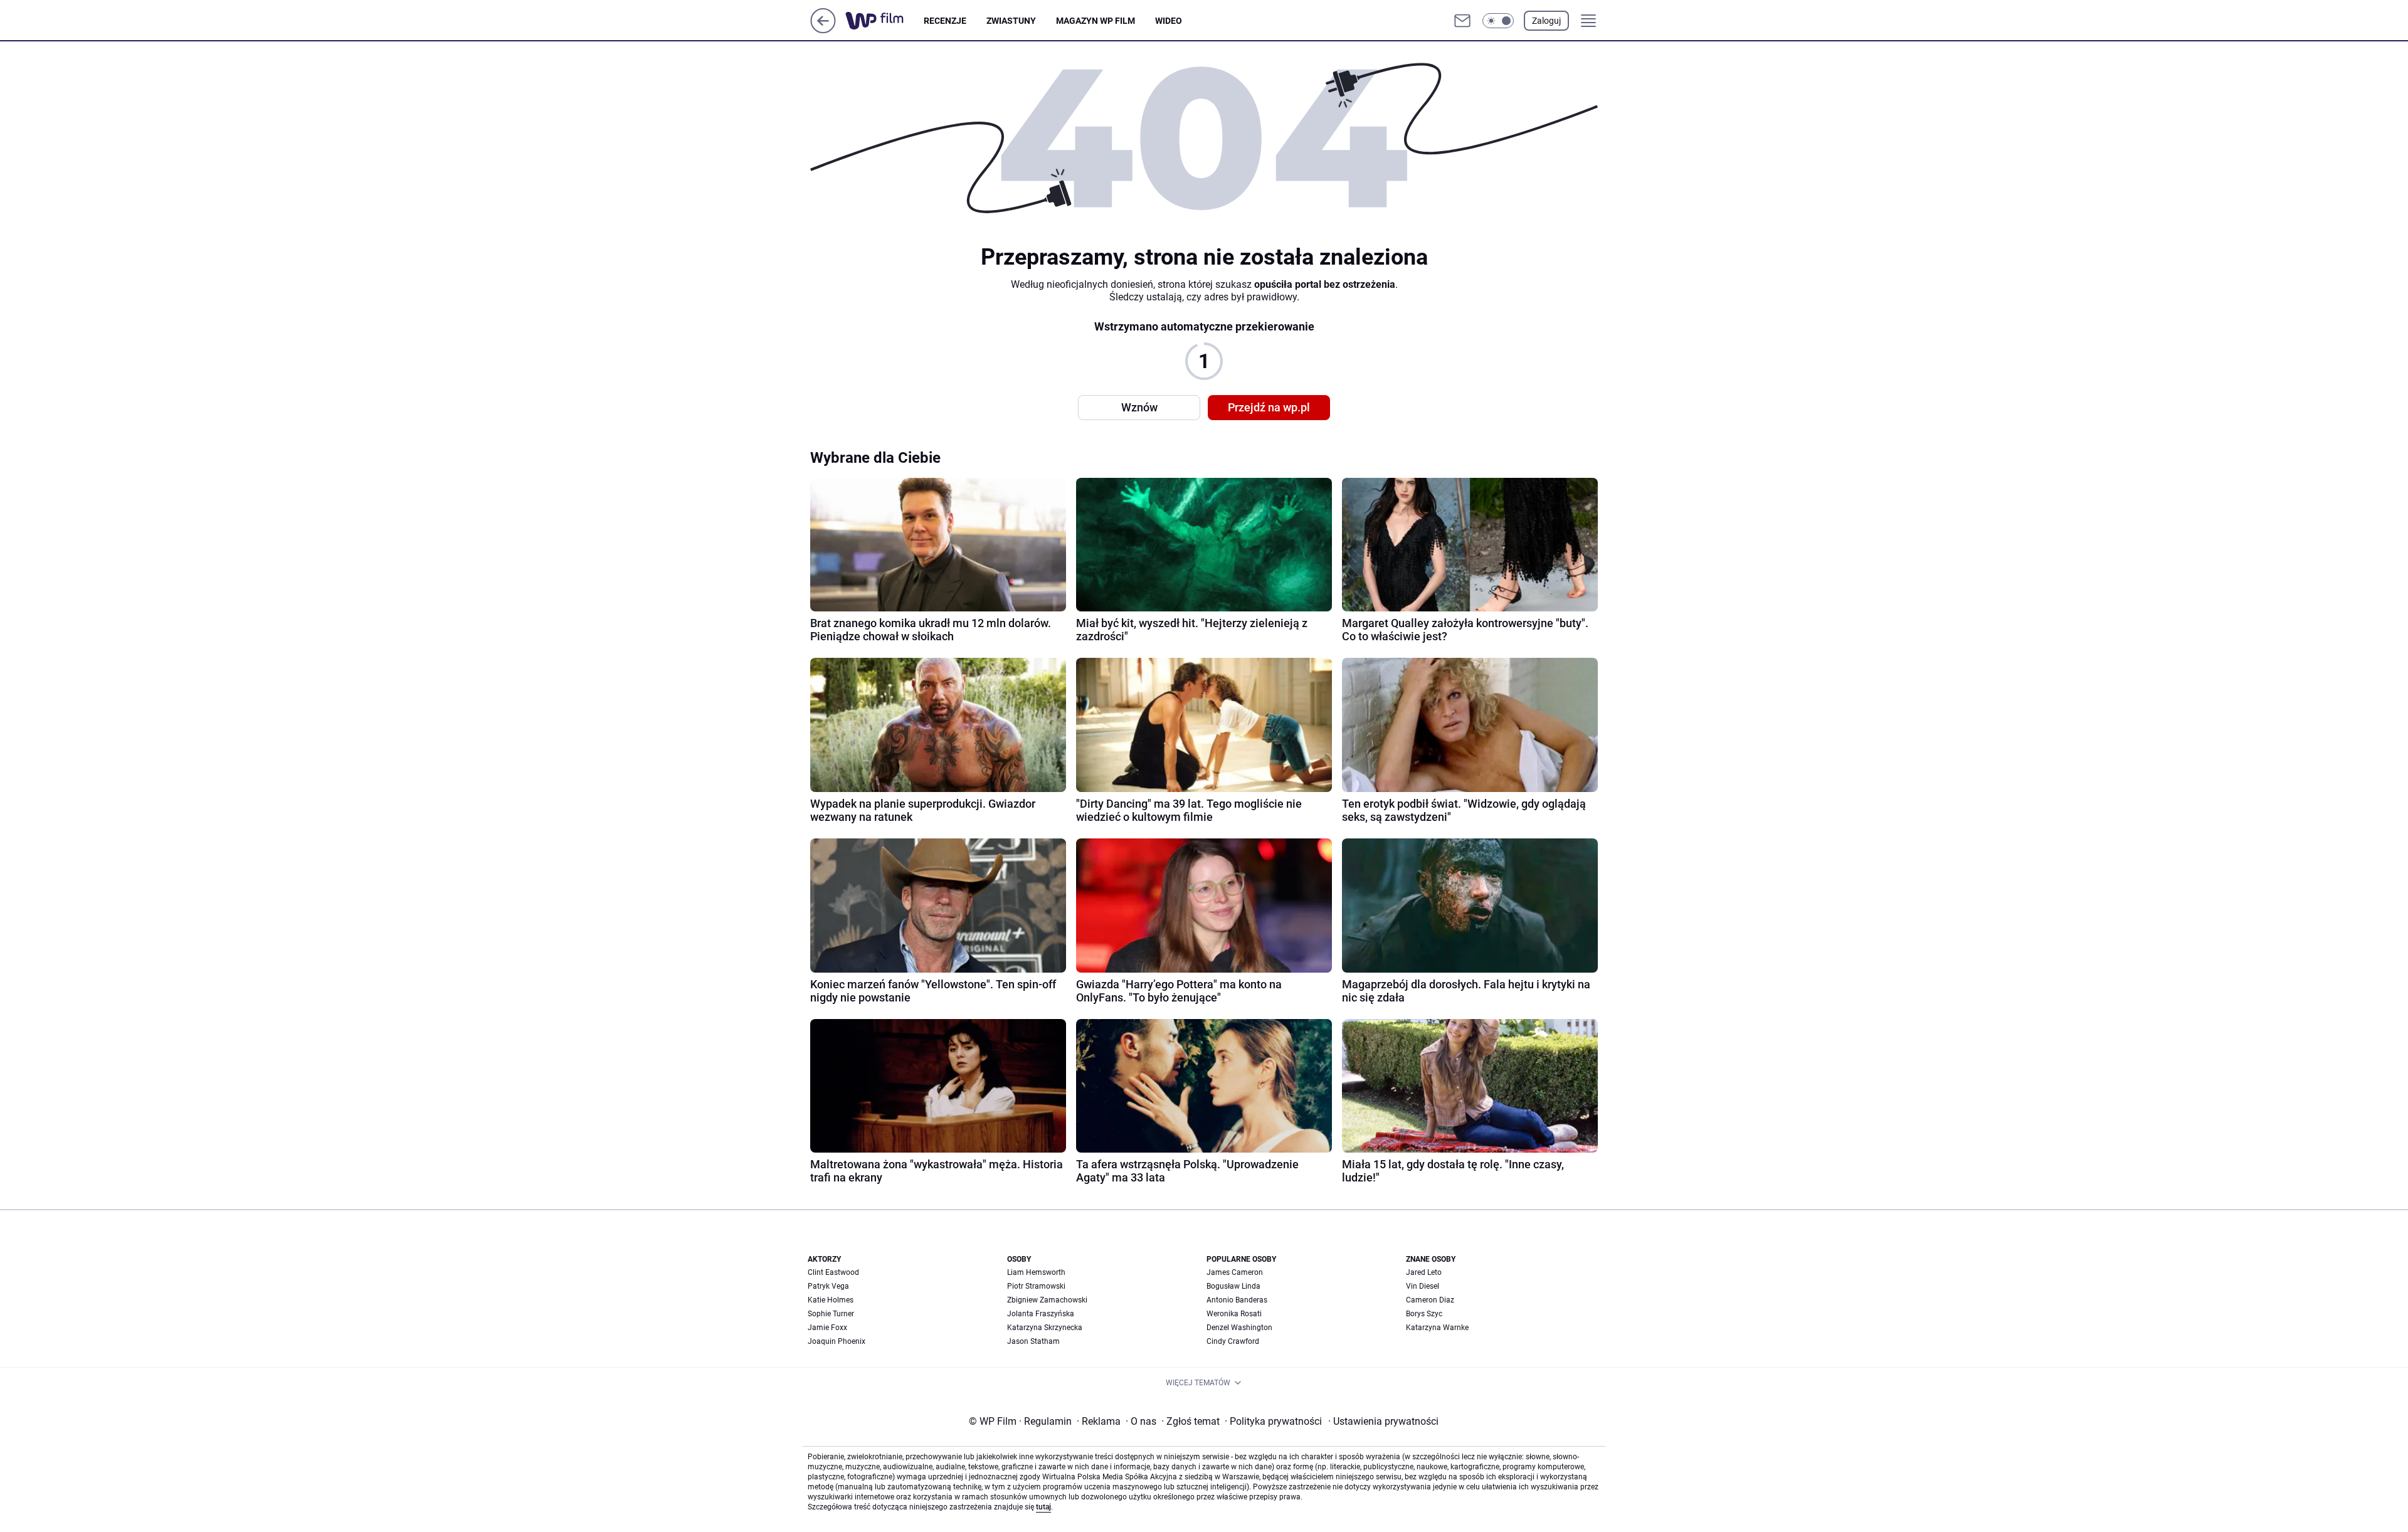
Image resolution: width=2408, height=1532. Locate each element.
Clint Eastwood (833, 1272)
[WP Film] (885, 21)
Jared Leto (1424, 1272)
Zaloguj (1546, 21)
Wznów (1139, 407)
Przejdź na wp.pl (1269, 407)
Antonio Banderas (1237, 1300)
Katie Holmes (831, 1300)
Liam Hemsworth (1036, 1272)
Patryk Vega (828, 1286)
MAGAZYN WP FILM (1096, 21)
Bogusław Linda (1233, 1286)
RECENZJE (945, 21)
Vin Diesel (1423, 1286)
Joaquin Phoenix (837, 1341)
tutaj (1043, 1507)
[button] (1498, 21)
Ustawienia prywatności (1383, 1421)
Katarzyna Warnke (1437, 1328)
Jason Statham (1033, 1341)
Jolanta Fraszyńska (1041, 1314)
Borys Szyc (1424, 1314)
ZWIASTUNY (1011, 21)
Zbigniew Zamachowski (1047, 1300)
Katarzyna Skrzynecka (1045, 1328)
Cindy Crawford (1233, 1341)
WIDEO (1169, 21)
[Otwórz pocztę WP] (1462, 21)
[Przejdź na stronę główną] (823, 30)
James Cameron (1235, 1272)
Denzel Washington (1239, 1328)
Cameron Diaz (1430, 1300)
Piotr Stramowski (1036, 1286)
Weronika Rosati (1234, 1314)
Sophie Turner (831, 1314)
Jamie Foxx (827, 1328)
